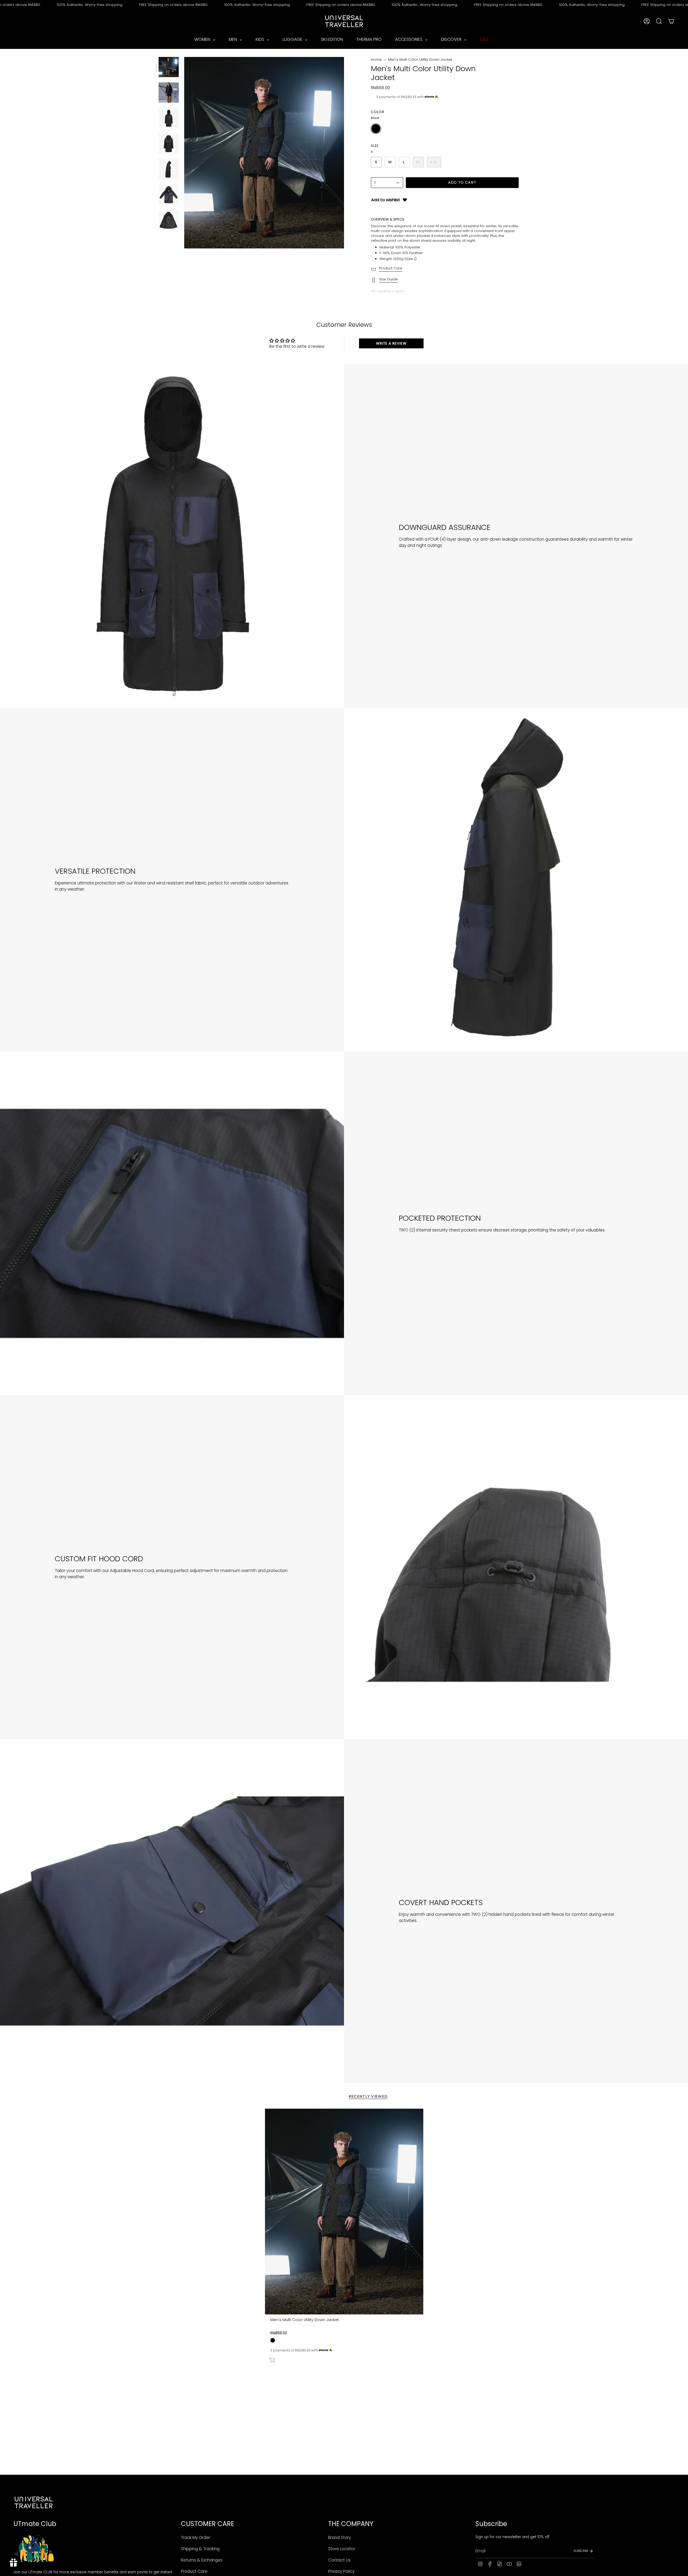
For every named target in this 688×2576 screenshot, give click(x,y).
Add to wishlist (386, 200)
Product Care (391, 268)
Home (376, 59)
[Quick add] (345, 2359)
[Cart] (671, 21)
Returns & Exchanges (202, 2560)
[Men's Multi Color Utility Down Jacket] (344, 2212)
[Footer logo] (34, 2502)
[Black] (273, 2340)
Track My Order (196, 2537)
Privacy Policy (341, 2571)
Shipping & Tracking (200, 2549)
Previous (184, 153)
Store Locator (342, 2549)
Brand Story (340, 2537)
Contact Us (339, 2560)
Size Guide (388, 279)
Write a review (391, 343)
